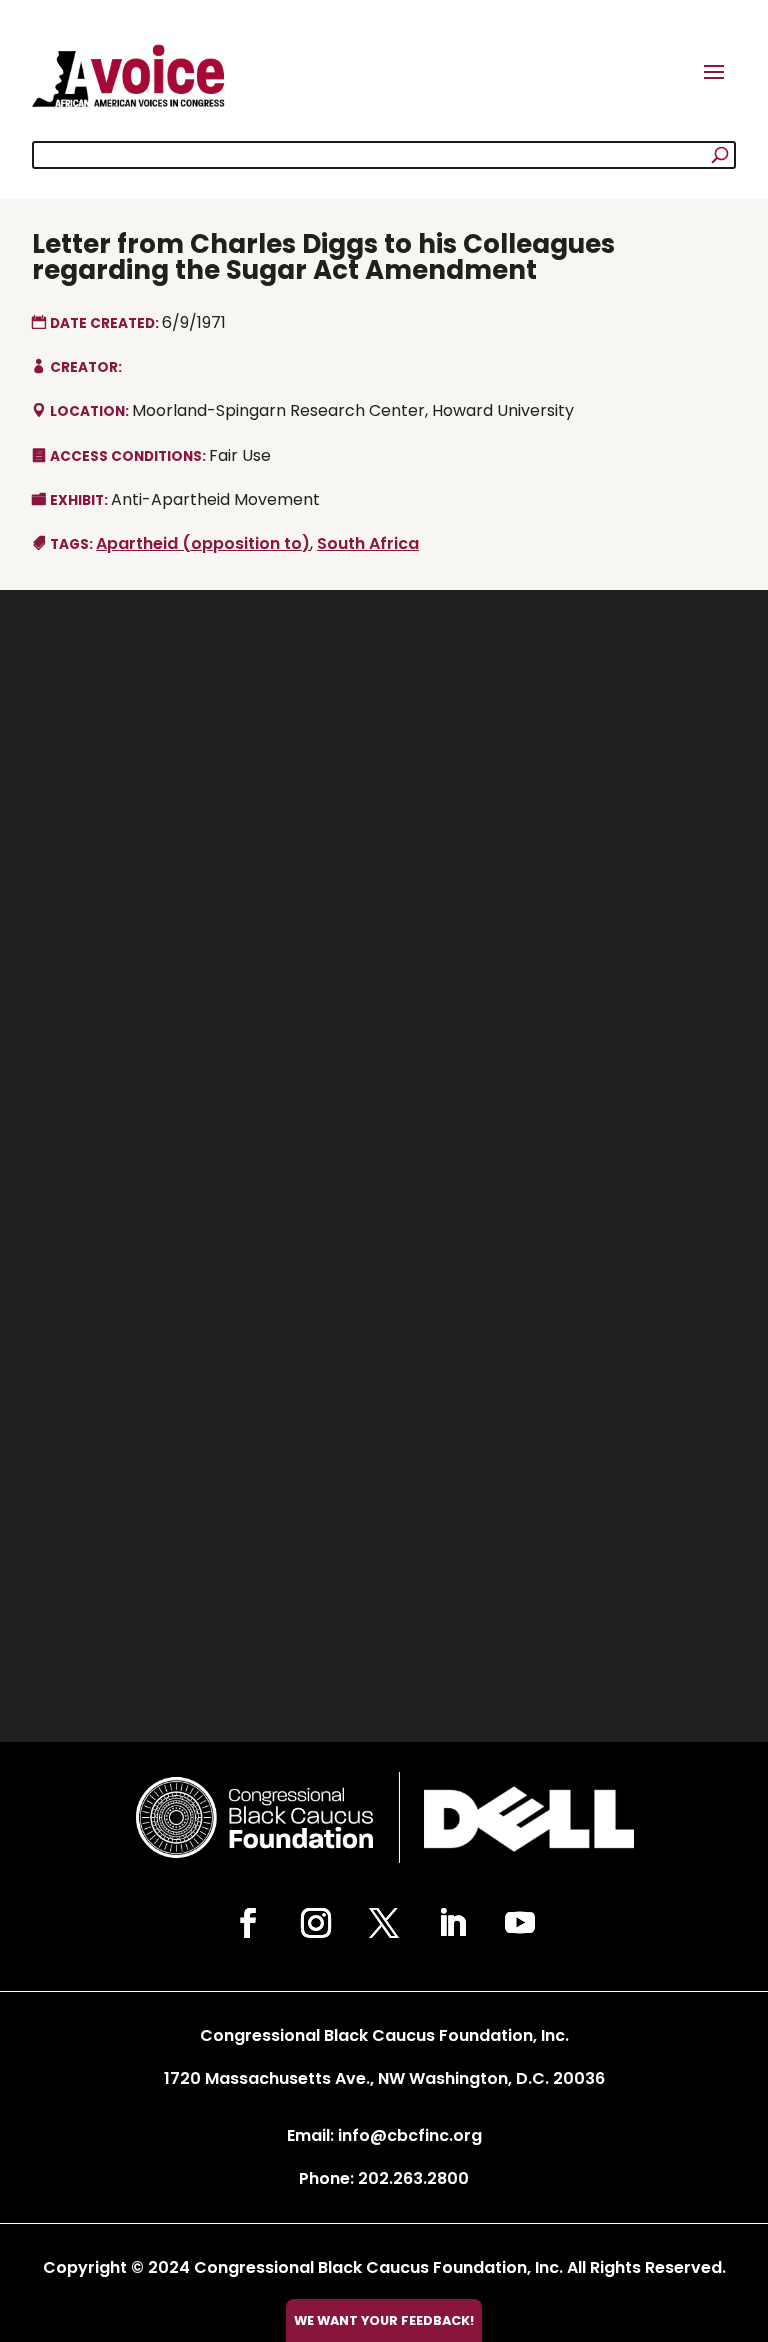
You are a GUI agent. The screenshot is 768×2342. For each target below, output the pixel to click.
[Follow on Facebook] (248, 1923)
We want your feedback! (384, 2320)
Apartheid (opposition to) (203, 543)
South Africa (368, 543)
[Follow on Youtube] (520, 1923)
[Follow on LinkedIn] (452, 1923)
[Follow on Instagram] (316, 1923)
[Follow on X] (384, 1923)
